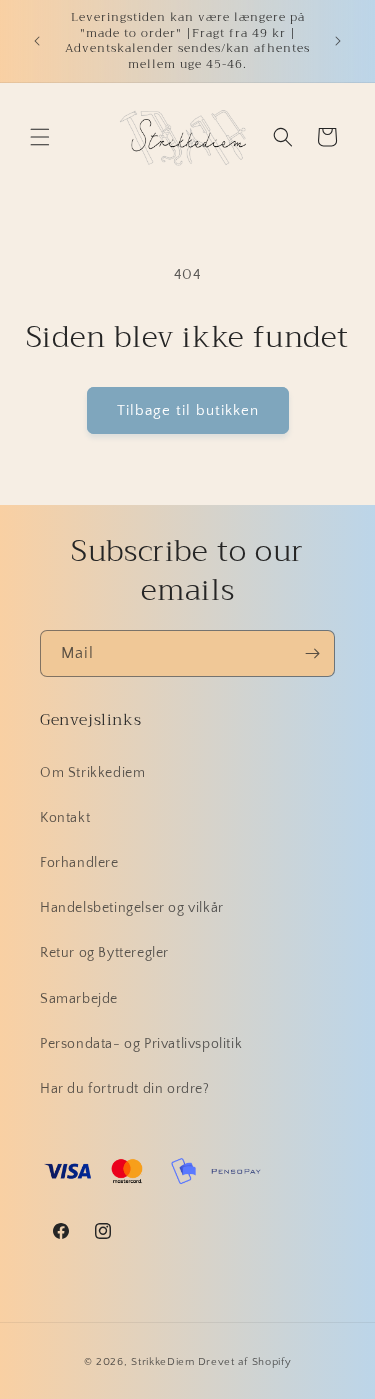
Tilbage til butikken (188, 410)
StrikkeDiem (163, 1362)
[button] (40, 137)
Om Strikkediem (92, 773)
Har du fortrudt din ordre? (125, 1089)
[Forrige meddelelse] (37, 41)
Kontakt (65, 818)
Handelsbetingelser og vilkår (132, 908)
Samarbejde (79, 999)
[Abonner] (312, 653)
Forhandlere (79, 863)
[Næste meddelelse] (338, 41)
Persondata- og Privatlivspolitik (141, 1044)
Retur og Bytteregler (104, 953)
